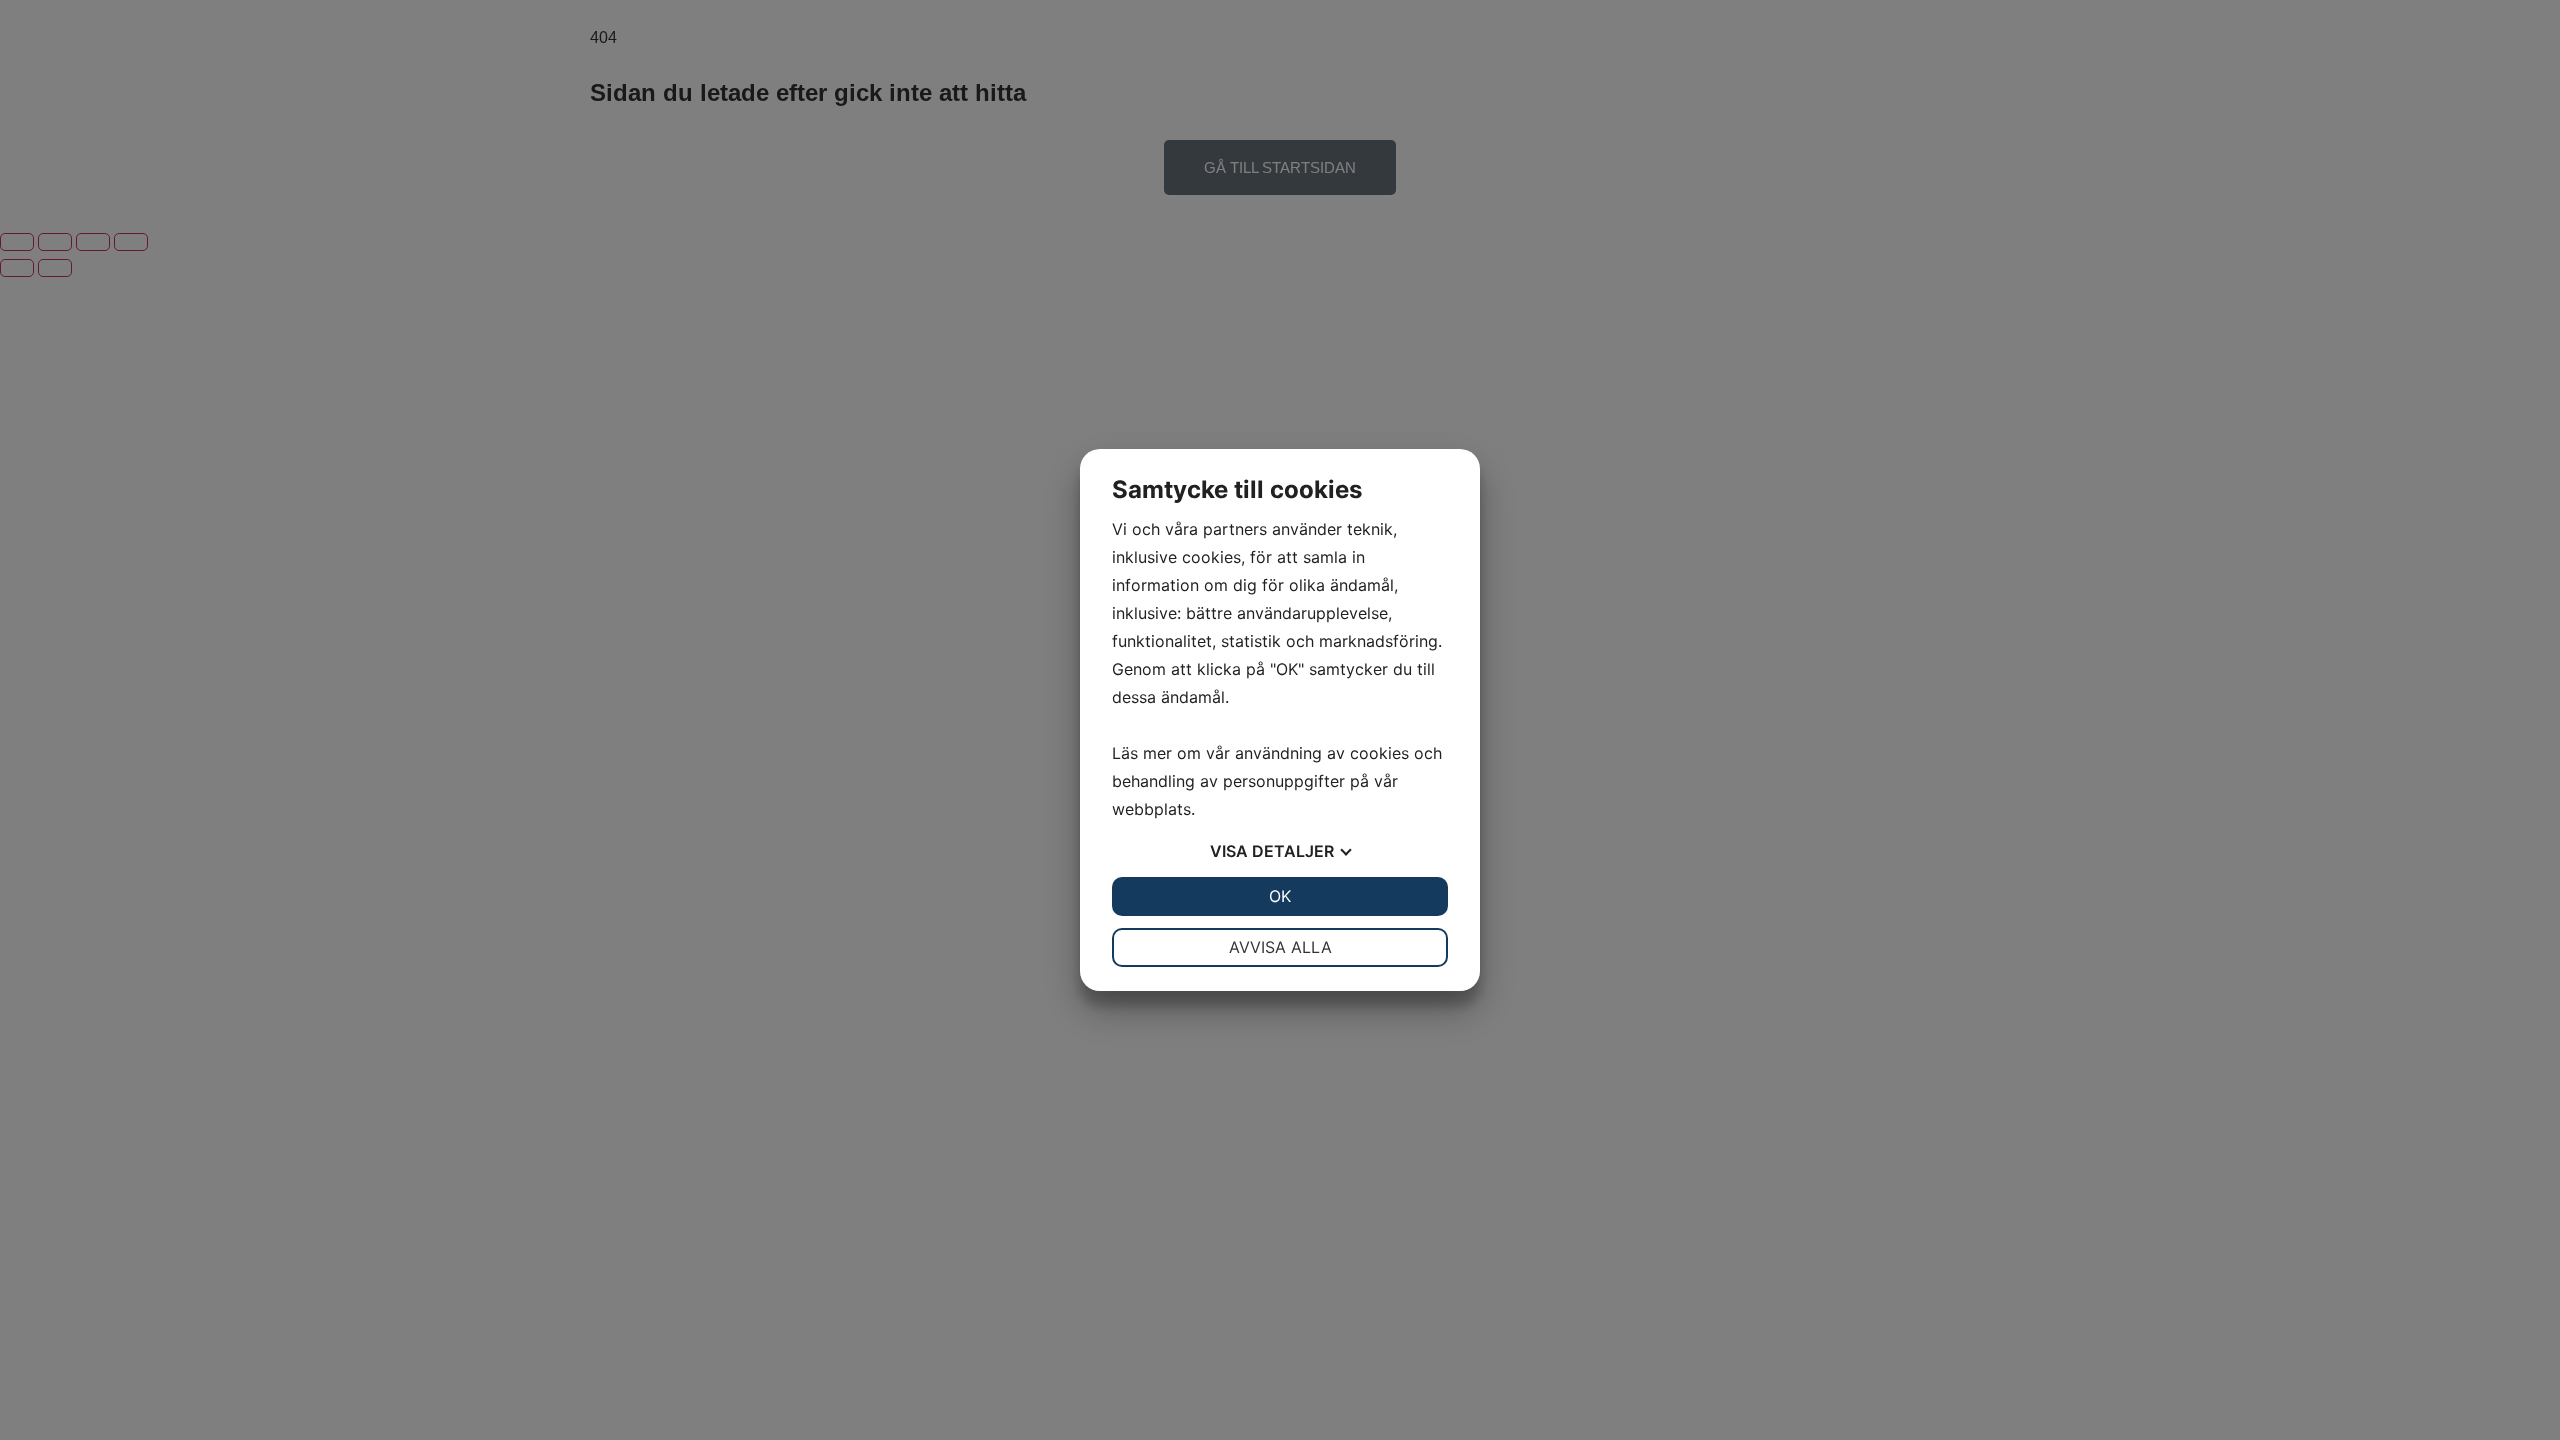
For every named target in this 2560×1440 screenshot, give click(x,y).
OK (1280, 896)
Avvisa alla (1280, 947)
